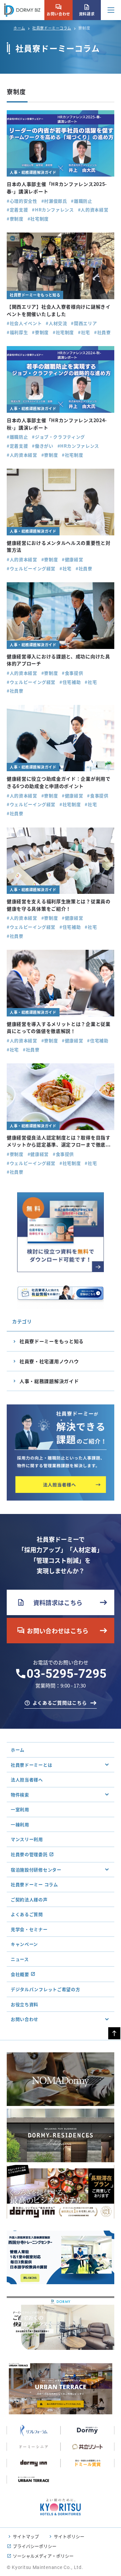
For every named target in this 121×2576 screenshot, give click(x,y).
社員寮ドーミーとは (31, 1765)
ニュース (20, 1959)
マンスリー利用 (27, 1839)
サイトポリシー (69, 2536)
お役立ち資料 (25, 2004)
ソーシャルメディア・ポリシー (43, 2556)
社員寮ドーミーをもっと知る (52, 1341)
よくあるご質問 (27, 1914)
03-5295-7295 (67, 1674)
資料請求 (87, 10)
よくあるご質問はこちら (60, 1703)
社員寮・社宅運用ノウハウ (49, 1361)
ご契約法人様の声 (29, 1899)
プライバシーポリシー (35, 2546)
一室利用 (20, 1809)
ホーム (19, 28)
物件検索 (20, 1795)
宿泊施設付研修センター (36, 1870)
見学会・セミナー (29, 1929)
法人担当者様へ (27, 1779)
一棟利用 (20, 1824)
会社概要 (20, 1974)
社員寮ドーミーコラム (52, 28)
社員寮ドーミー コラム (34, 1884)
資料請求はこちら (50, 1602)
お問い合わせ (58, 10)
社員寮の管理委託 (29, 1854)
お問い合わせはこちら (53, 1631)
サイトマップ (26, 2536)
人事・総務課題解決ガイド (49, 1381)
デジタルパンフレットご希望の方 (46, 1989)
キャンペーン (24, 1944)
